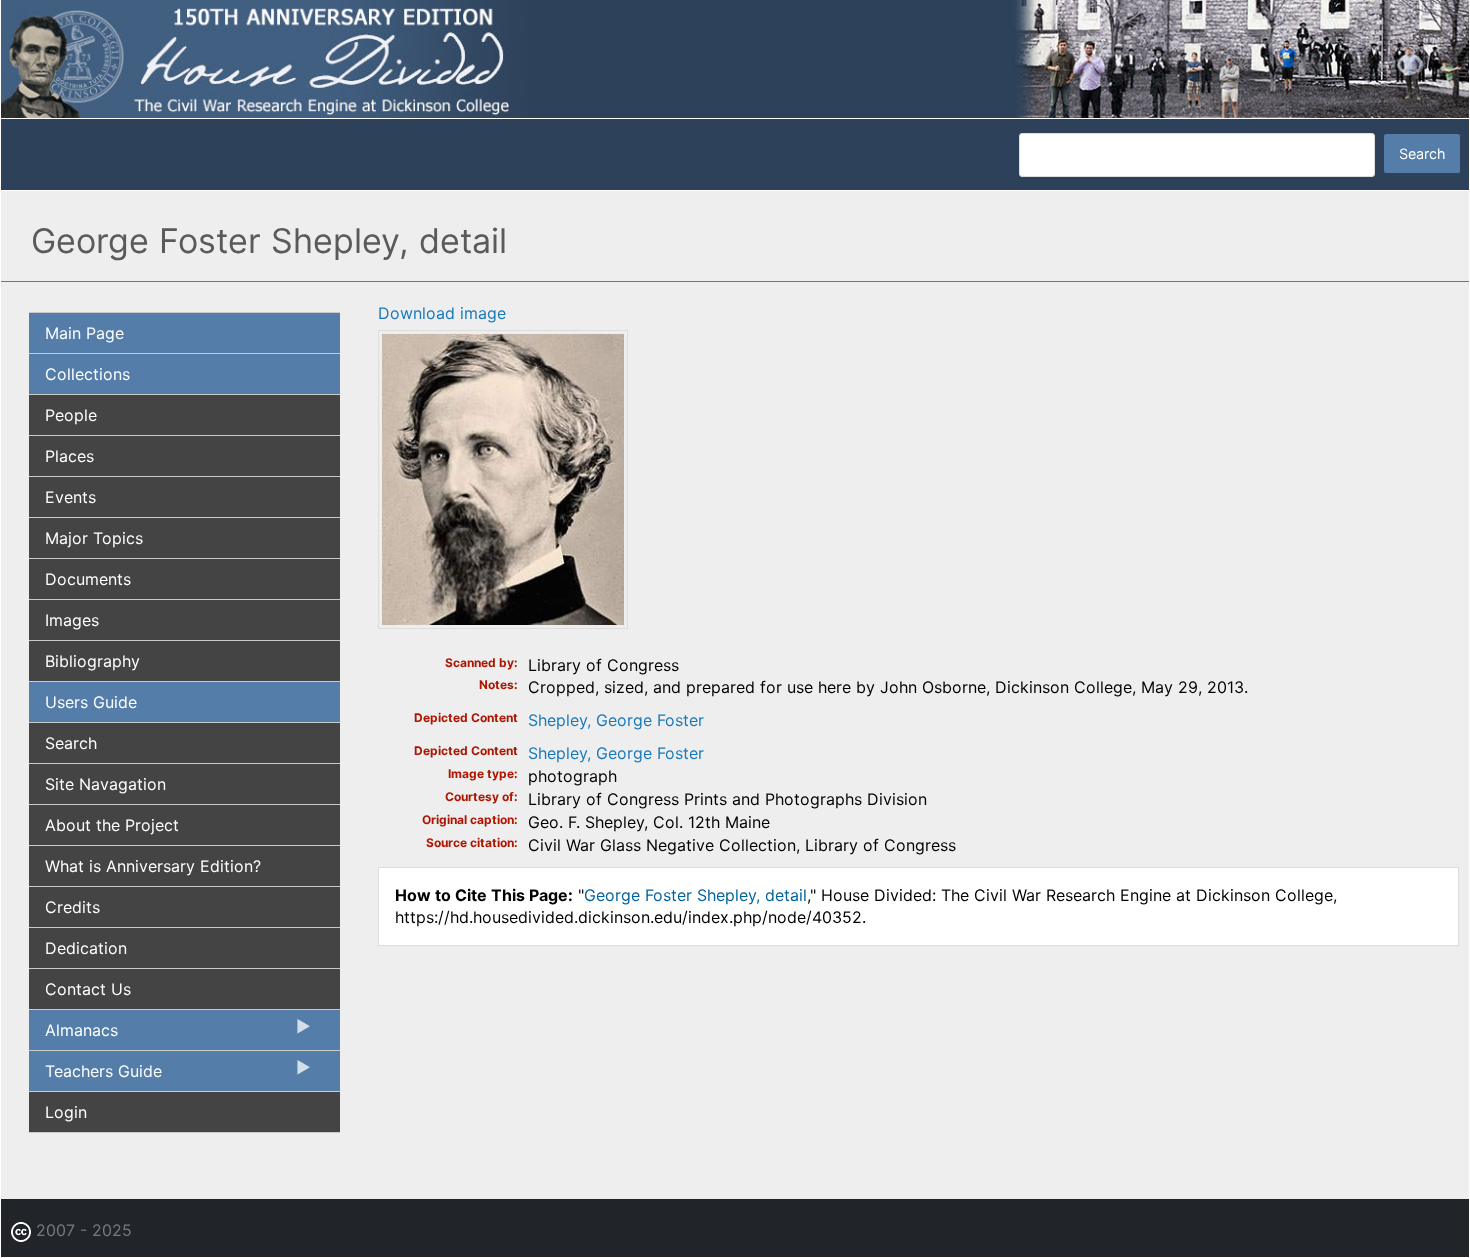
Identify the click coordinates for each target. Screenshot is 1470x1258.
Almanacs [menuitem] (73, 1035)
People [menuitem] (71, 415)
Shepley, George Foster (616, 720)
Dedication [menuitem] (86, 948)
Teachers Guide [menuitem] (95, 1076)
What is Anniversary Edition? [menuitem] (153, 866)
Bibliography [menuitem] (92, 661)
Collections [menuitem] (87, 374)
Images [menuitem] (72, 620)
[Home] (735, 58)
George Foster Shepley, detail (695, 895)
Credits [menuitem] (72, 907)
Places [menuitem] (69, 456)
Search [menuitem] (71, 743)
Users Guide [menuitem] (91, 702)
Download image (442, 313)
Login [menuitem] (66, 1112)
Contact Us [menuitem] (88, 989)
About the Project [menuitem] (112, 825)
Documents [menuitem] (88, 579)
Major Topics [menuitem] (94, 538)
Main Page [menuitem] (84, 333)
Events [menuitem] (70, 497)
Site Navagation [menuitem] (105, 784)
